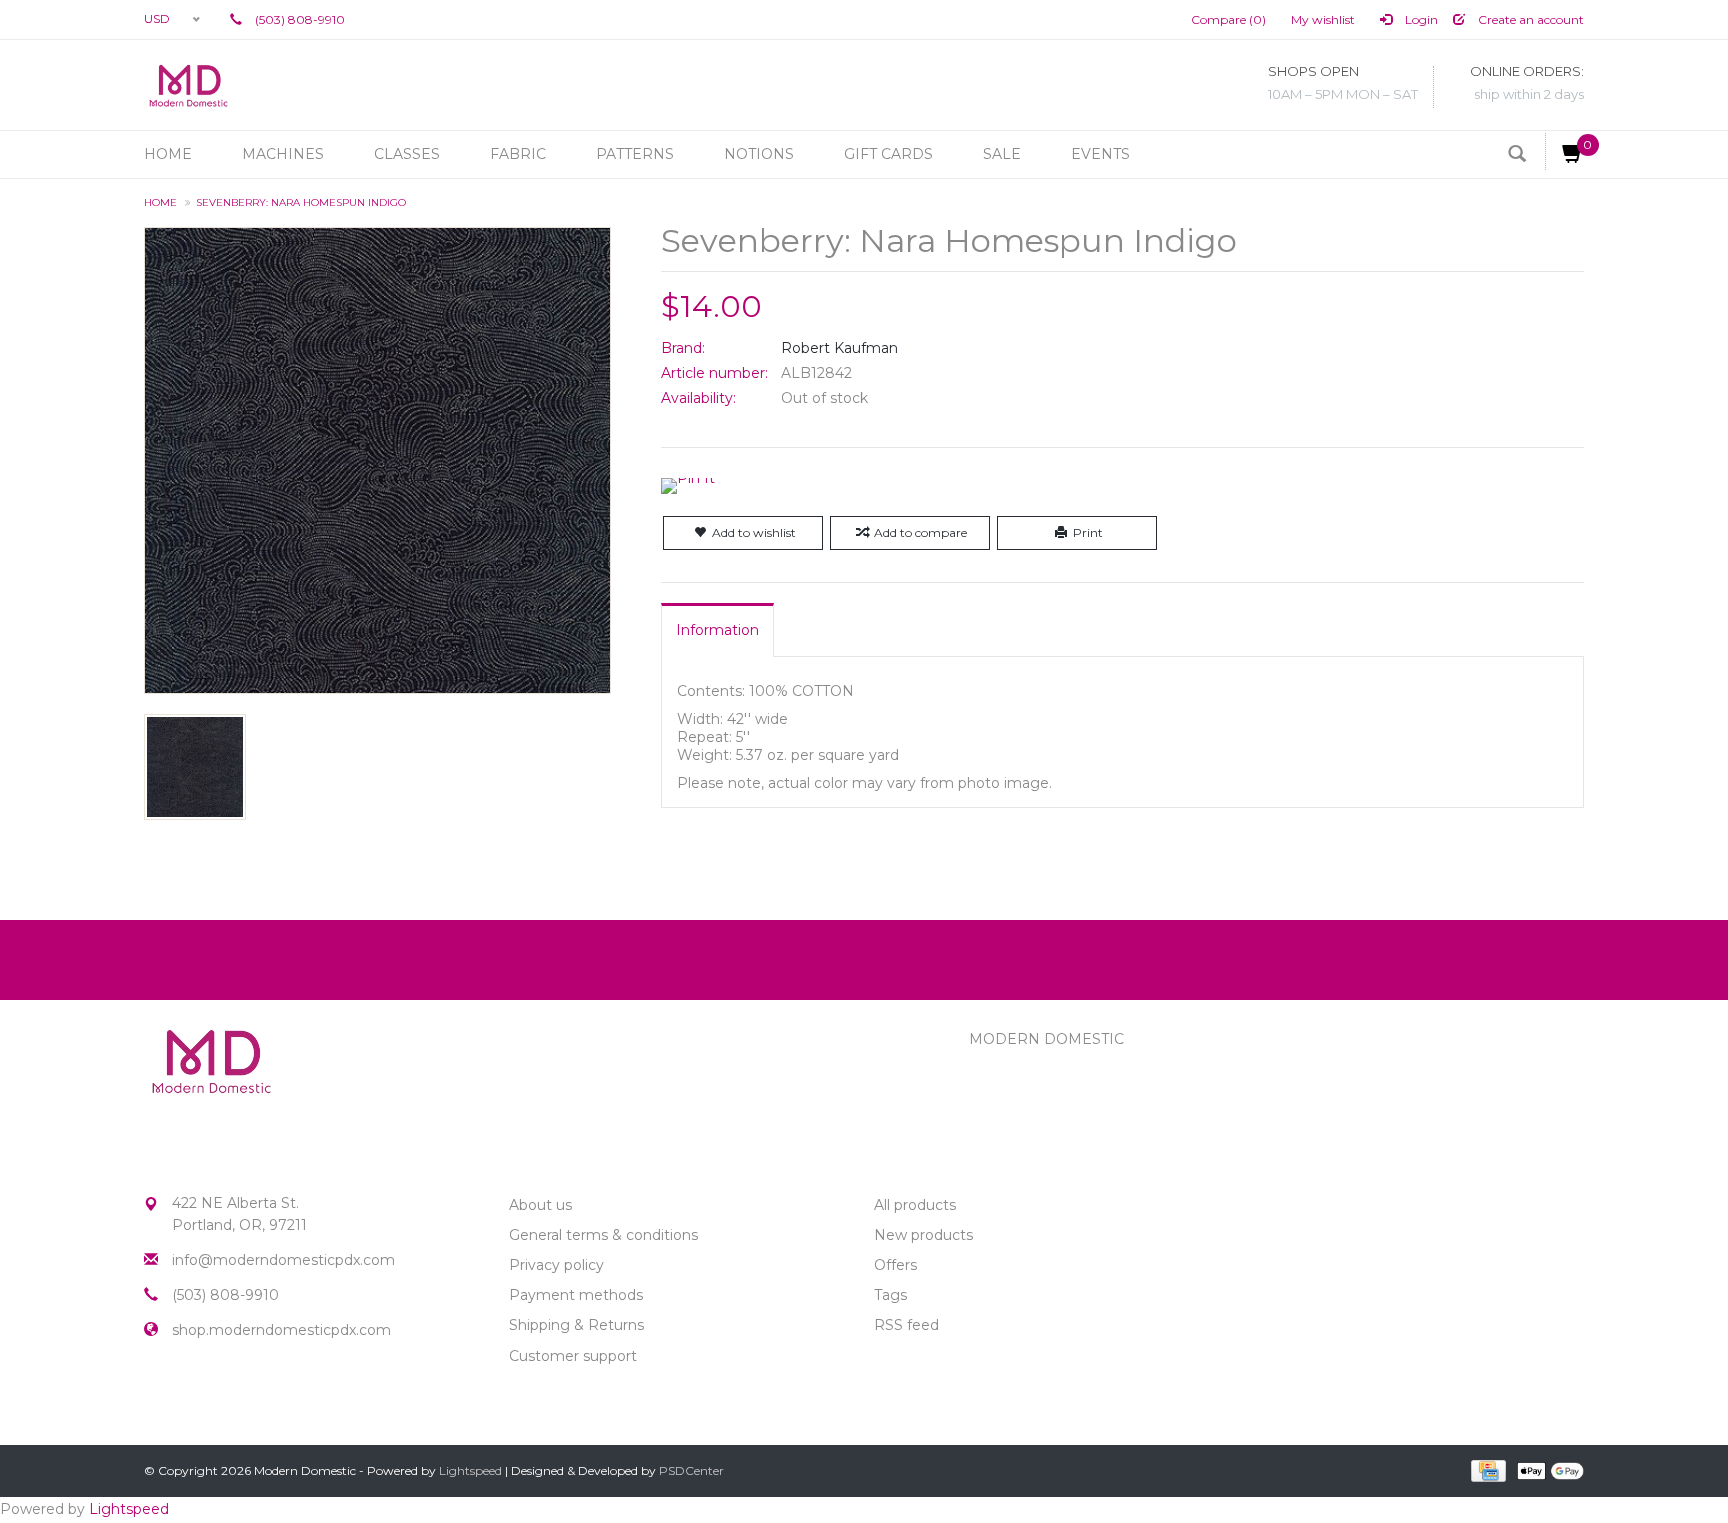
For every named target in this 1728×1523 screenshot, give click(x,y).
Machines (283, 154)
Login (1420, 19)
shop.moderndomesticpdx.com (281, 1330)
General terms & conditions (603, 1235)
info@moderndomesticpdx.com (283, 1260)
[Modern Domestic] (188, 85)
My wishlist (1323, 19)
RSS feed (906, 1325)
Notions (759, 154)
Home (168, 154)
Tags (890, 1295)
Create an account (1529, 19)
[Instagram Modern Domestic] (196, 1399)
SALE (1002, 154)
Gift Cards (888, 154)
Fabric (518, 154)
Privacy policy (556, 1265)
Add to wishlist (754, 532)
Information (717, 630)
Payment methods (576, 1295)
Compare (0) (1228, 19)
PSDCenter (691, 1470)
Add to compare (920, 532)
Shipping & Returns (576, 1325)
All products (915, 1205)
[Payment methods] (1486, 1470)
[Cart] (1564, 151)
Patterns (635, 154)
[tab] (717, 630)
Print (1088, 532)
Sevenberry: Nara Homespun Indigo (301, 202)
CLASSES (407, 154)
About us (540, 1205)
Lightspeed (470, 1470)
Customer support (573, 1356)
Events (1100, 154)
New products (923, 1235)
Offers (895, 1265)
